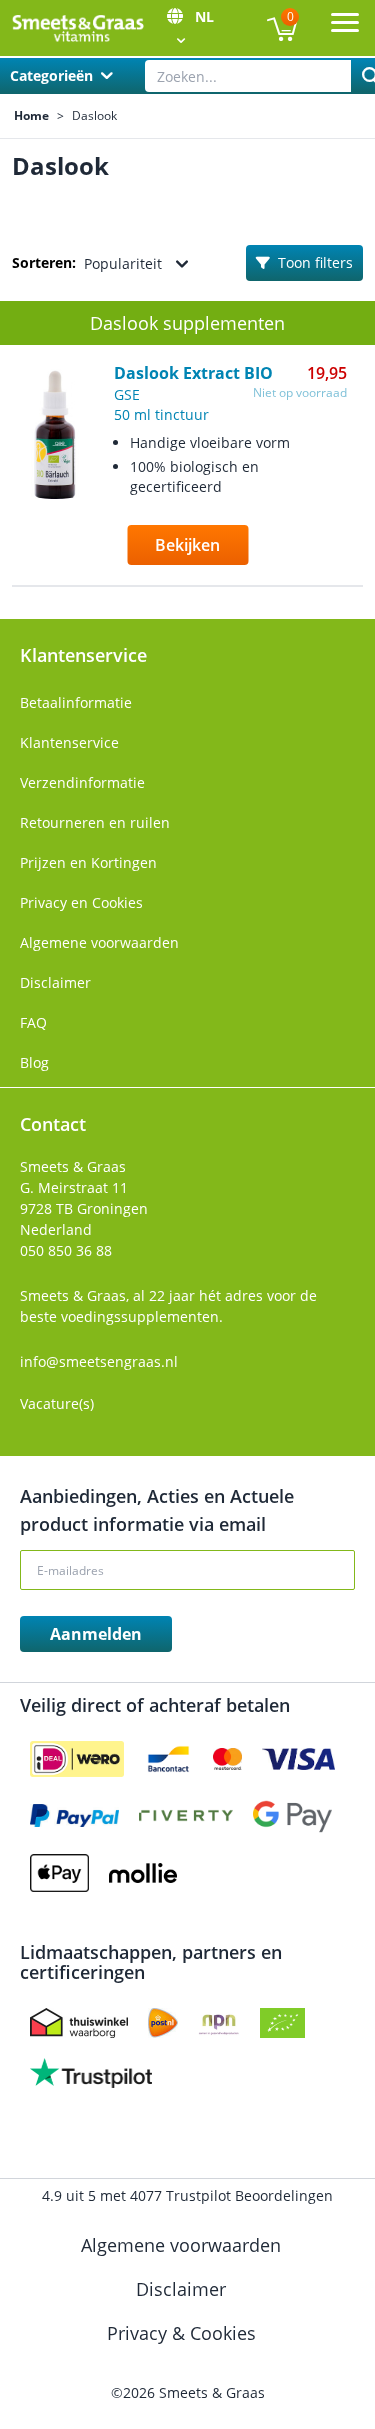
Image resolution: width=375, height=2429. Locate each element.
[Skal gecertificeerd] (282, 2023)
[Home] (77, 28)
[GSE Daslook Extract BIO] (55, 477)
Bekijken (187, 545)
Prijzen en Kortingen (88, 862)
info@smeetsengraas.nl (99, 1361)
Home (31, 116)
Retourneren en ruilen (95, 822)
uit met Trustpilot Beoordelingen (187, 2195)
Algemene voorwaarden (99, 942)
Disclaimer (55, 982)
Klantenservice (69, 742)
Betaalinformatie (76, 702)
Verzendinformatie (82, 782)
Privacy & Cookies (184, 2333)
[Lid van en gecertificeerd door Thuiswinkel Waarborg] (79, 2023)
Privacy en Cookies (81, 902)
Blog (34, 1062)
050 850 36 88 (66, 1250)
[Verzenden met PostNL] (163, 2023)
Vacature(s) (57, 1403)
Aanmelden (96, 1634)
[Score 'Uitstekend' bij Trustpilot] (91, 2073)
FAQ (33, 1022)
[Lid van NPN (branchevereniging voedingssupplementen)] (219, 2023)
